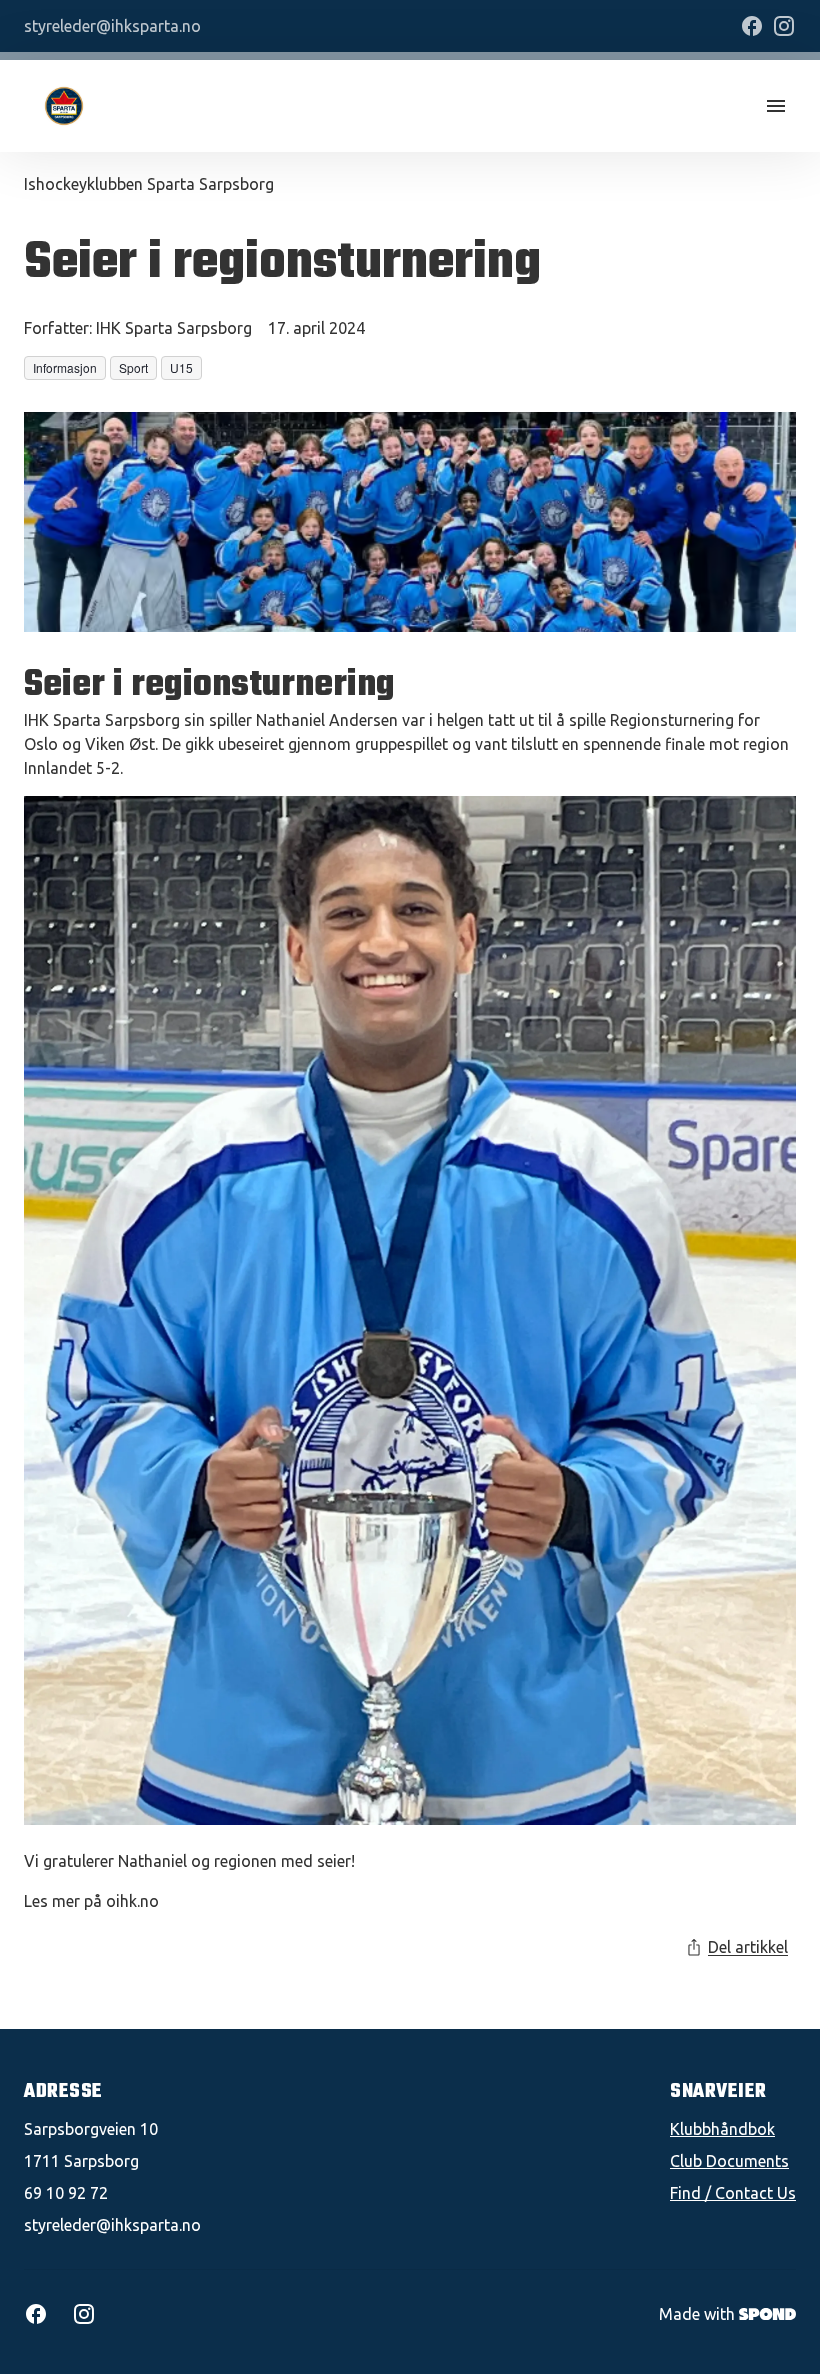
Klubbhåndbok (722, 2129)
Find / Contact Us (733, 2193)
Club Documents (729, 2161)
